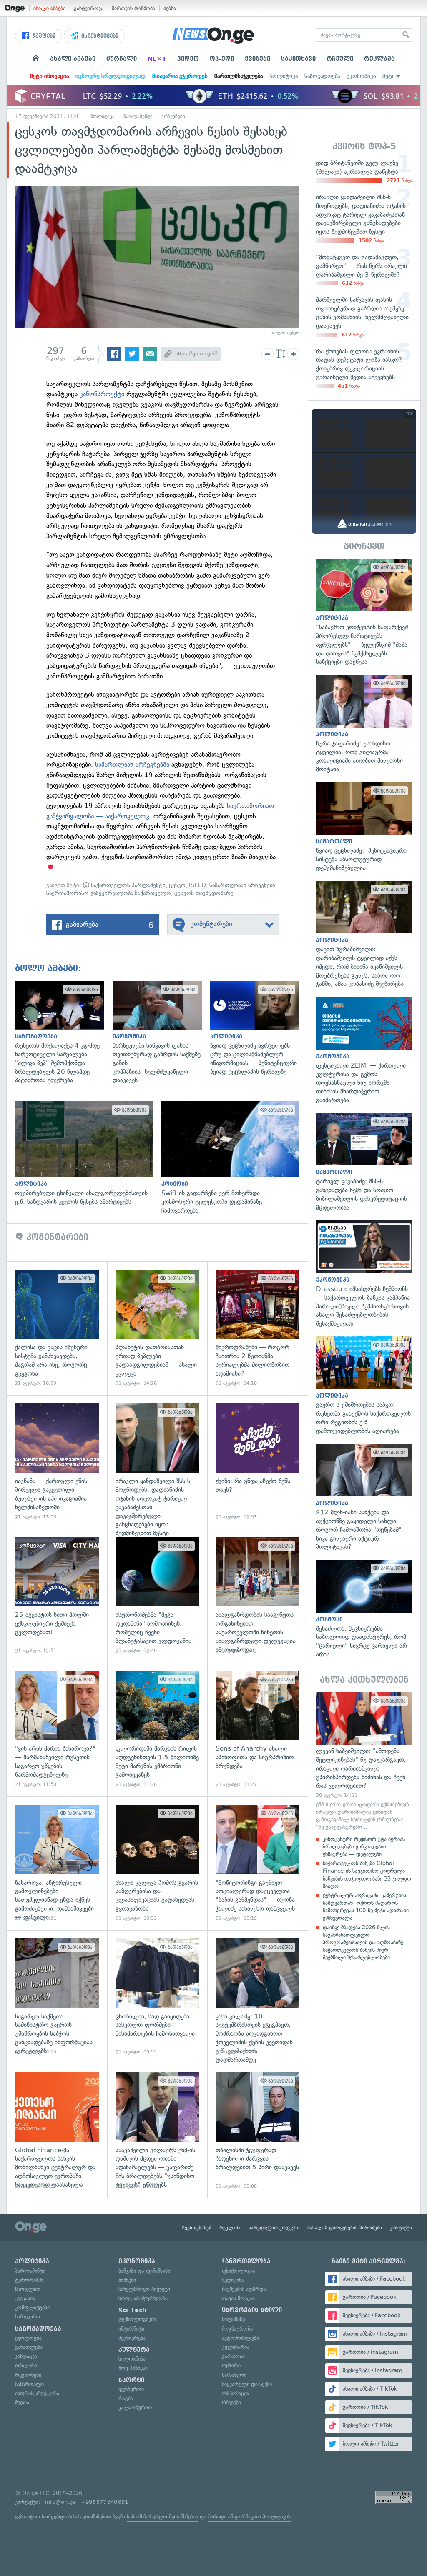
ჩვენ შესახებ (197, 2228)
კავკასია (25, 2298)
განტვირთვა (89, 8)
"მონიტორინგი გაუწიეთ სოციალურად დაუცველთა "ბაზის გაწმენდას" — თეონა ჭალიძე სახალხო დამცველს (257, 1863)
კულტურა (134, 2350)
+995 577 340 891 (104, 2502)
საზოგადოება (322, 76)
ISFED (197, 885)
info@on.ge (60, 2502)
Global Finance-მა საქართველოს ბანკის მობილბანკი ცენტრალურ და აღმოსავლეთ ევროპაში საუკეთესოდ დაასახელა (57, 2131)
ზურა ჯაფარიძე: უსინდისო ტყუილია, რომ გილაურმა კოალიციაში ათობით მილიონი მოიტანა (364, 724)
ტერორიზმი (29, 2280)
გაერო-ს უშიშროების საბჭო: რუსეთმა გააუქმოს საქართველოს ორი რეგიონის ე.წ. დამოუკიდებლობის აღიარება (364, 1386)
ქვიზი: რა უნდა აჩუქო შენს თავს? (257, 1462)
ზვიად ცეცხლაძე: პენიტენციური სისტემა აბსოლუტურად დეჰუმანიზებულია (364, 827)
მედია (22, 2402)
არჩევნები (173, 116)
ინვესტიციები (99, 36)
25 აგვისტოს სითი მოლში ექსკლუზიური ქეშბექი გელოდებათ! (57, 1596)
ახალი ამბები (49, 8)
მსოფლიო (28, 2289)
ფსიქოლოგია (239, 2271)
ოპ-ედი (222, 59)
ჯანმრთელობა (246, 2261)
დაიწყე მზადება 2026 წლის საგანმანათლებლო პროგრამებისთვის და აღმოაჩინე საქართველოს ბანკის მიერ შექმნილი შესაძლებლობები (363, 1943)
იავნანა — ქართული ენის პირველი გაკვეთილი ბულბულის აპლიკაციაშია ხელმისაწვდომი (57, 1462)
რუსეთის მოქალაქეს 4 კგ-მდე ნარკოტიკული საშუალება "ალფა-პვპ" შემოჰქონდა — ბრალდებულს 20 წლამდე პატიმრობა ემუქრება (64, 1033)
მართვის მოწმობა (133, 8)
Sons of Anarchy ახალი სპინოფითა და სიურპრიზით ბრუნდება (257, 1729)
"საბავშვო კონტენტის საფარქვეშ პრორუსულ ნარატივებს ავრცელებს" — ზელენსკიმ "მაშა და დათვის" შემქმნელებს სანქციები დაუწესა (364, 613)
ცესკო (177, 885)
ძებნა (170, 8)
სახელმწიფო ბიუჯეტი (144, 2289)
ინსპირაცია (235, 2393)
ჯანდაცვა (26, 2356)
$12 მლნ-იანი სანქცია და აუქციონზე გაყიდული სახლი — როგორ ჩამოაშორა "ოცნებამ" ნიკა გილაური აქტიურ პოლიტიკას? (364, 1498)
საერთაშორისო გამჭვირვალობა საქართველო (109, 893)
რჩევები (231, 2402)
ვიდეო (188, 59)
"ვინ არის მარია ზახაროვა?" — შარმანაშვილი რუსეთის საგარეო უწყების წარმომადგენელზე (57, 1729)
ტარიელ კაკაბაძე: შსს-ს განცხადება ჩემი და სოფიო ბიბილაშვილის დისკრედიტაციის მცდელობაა (364, 1163)
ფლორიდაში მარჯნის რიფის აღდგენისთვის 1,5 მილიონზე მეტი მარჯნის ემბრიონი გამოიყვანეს (157, 1729)
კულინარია (236, 2347)
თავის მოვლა (238, 2298)
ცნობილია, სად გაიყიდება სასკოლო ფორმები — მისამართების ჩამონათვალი (157, 1997)
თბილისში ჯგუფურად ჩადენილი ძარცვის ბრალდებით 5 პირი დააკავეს (257, 2131)
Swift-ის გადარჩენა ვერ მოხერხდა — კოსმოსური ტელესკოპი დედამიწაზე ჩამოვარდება (235, 1158)
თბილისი (26, 2365)
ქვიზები (257, 59)
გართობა (233, 2356)
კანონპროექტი (102, 394)
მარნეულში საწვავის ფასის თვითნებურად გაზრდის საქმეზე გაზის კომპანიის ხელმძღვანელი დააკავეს (161, 1033)
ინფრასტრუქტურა (37, 2393)
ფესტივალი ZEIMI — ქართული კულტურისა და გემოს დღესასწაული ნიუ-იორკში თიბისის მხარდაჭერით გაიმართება (364, 1050)
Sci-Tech (132, 2310)
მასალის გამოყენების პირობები (345, 2228)
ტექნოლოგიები (137, 2319)
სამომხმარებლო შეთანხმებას (162, 2517)
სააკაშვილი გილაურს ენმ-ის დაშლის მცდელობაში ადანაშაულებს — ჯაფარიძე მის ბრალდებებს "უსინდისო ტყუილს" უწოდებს (157, 2131)
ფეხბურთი (131, 2389)
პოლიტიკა (284, 76)
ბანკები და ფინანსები (144, 2271)
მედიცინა (233, 2280)
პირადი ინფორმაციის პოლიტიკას (249, 2517)
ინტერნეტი (131, 2329)
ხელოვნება (132, 2359)
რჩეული (340, 59)
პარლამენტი (138, 116)
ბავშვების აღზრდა (244, 2289)
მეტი (389, 76)
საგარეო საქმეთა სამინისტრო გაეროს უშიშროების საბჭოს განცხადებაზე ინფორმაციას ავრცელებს (57, 1997)
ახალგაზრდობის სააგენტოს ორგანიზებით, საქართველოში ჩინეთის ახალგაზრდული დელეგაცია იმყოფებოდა (257, 1596)
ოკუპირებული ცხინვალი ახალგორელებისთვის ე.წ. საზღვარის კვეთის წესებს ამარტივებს (88, 1154)
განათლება (29, 2347)
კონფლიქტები (32, 2307)
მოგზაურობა (237, 2329)
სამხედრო (28, 2317)
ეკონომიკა (361, 76)
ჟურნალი (122, 59)
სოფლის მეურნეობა (143, 2298)
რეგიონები (28, 2375)
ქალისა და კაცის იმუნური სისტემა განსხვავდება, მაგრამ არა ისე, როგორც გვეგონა (57, 1328)
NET (157, 59)
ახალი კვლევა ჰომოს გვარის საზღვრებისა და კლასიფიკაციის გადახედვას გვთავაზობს (157, 1863)
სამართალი (29, 2384)
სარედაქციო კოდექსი (274, 2228)
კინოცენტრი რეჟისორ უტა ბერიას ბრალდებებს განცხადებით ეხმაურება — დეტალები (364, 1847)
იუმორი (231, 2365)
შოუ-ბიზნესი (133, 2368)
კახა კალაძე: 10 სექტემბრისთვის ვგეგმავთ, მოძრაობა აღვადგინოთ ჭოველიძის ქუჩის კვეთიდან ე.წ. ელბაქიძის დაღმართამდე (257, 1997)
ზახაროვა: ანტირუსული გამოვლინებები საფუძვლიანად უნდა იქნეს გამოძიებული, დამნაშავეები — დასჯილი (57, 1863)
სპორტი (131, 2380)
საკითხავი (298, 59)
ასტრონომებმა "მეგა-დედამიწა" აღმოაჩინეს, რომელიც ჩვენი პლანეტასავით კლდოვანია (157, 1596)
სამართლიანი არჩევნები (242, 885)
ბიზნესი (127, 2280)
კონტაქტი (401, 2228)
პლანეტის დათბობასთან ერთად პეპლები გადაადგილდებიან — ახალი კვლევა (157, 1328)
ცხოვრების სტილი (252, 2310)
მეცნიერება (132, 2338)
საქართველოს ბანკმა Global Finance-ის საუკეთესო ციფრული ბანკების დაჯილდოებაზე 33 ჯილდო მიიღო (367, 1875)
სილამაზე (233, 2319)
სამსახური (234, 2375)
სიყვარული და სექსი (247, 2384)
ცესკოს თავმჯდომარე (204, 893)
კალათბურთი (135, 2407)
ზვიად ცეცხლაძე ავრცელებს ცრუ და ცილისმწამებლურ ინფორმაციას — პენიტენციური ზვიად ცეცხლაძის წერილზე (259, 1029)
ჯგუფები (43, 36)
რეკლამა (379, 59)
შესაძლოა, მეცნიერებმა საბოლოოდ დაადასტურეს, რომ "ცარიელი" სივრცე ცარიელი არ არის (364, 1609)
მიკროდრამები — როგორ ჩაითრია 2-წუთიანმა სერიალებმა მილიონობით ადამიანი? (257, 1328)
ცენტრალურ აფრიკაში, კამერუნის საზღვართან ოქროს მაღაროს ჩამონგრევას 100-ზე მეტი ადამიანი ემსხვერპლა (366, 1907)
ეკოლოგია (28, 2338)
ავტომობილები (240, 2338)
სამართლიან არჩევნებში (132, 764)
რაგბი (126, 2398)
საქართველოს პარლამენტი (127, 885)
